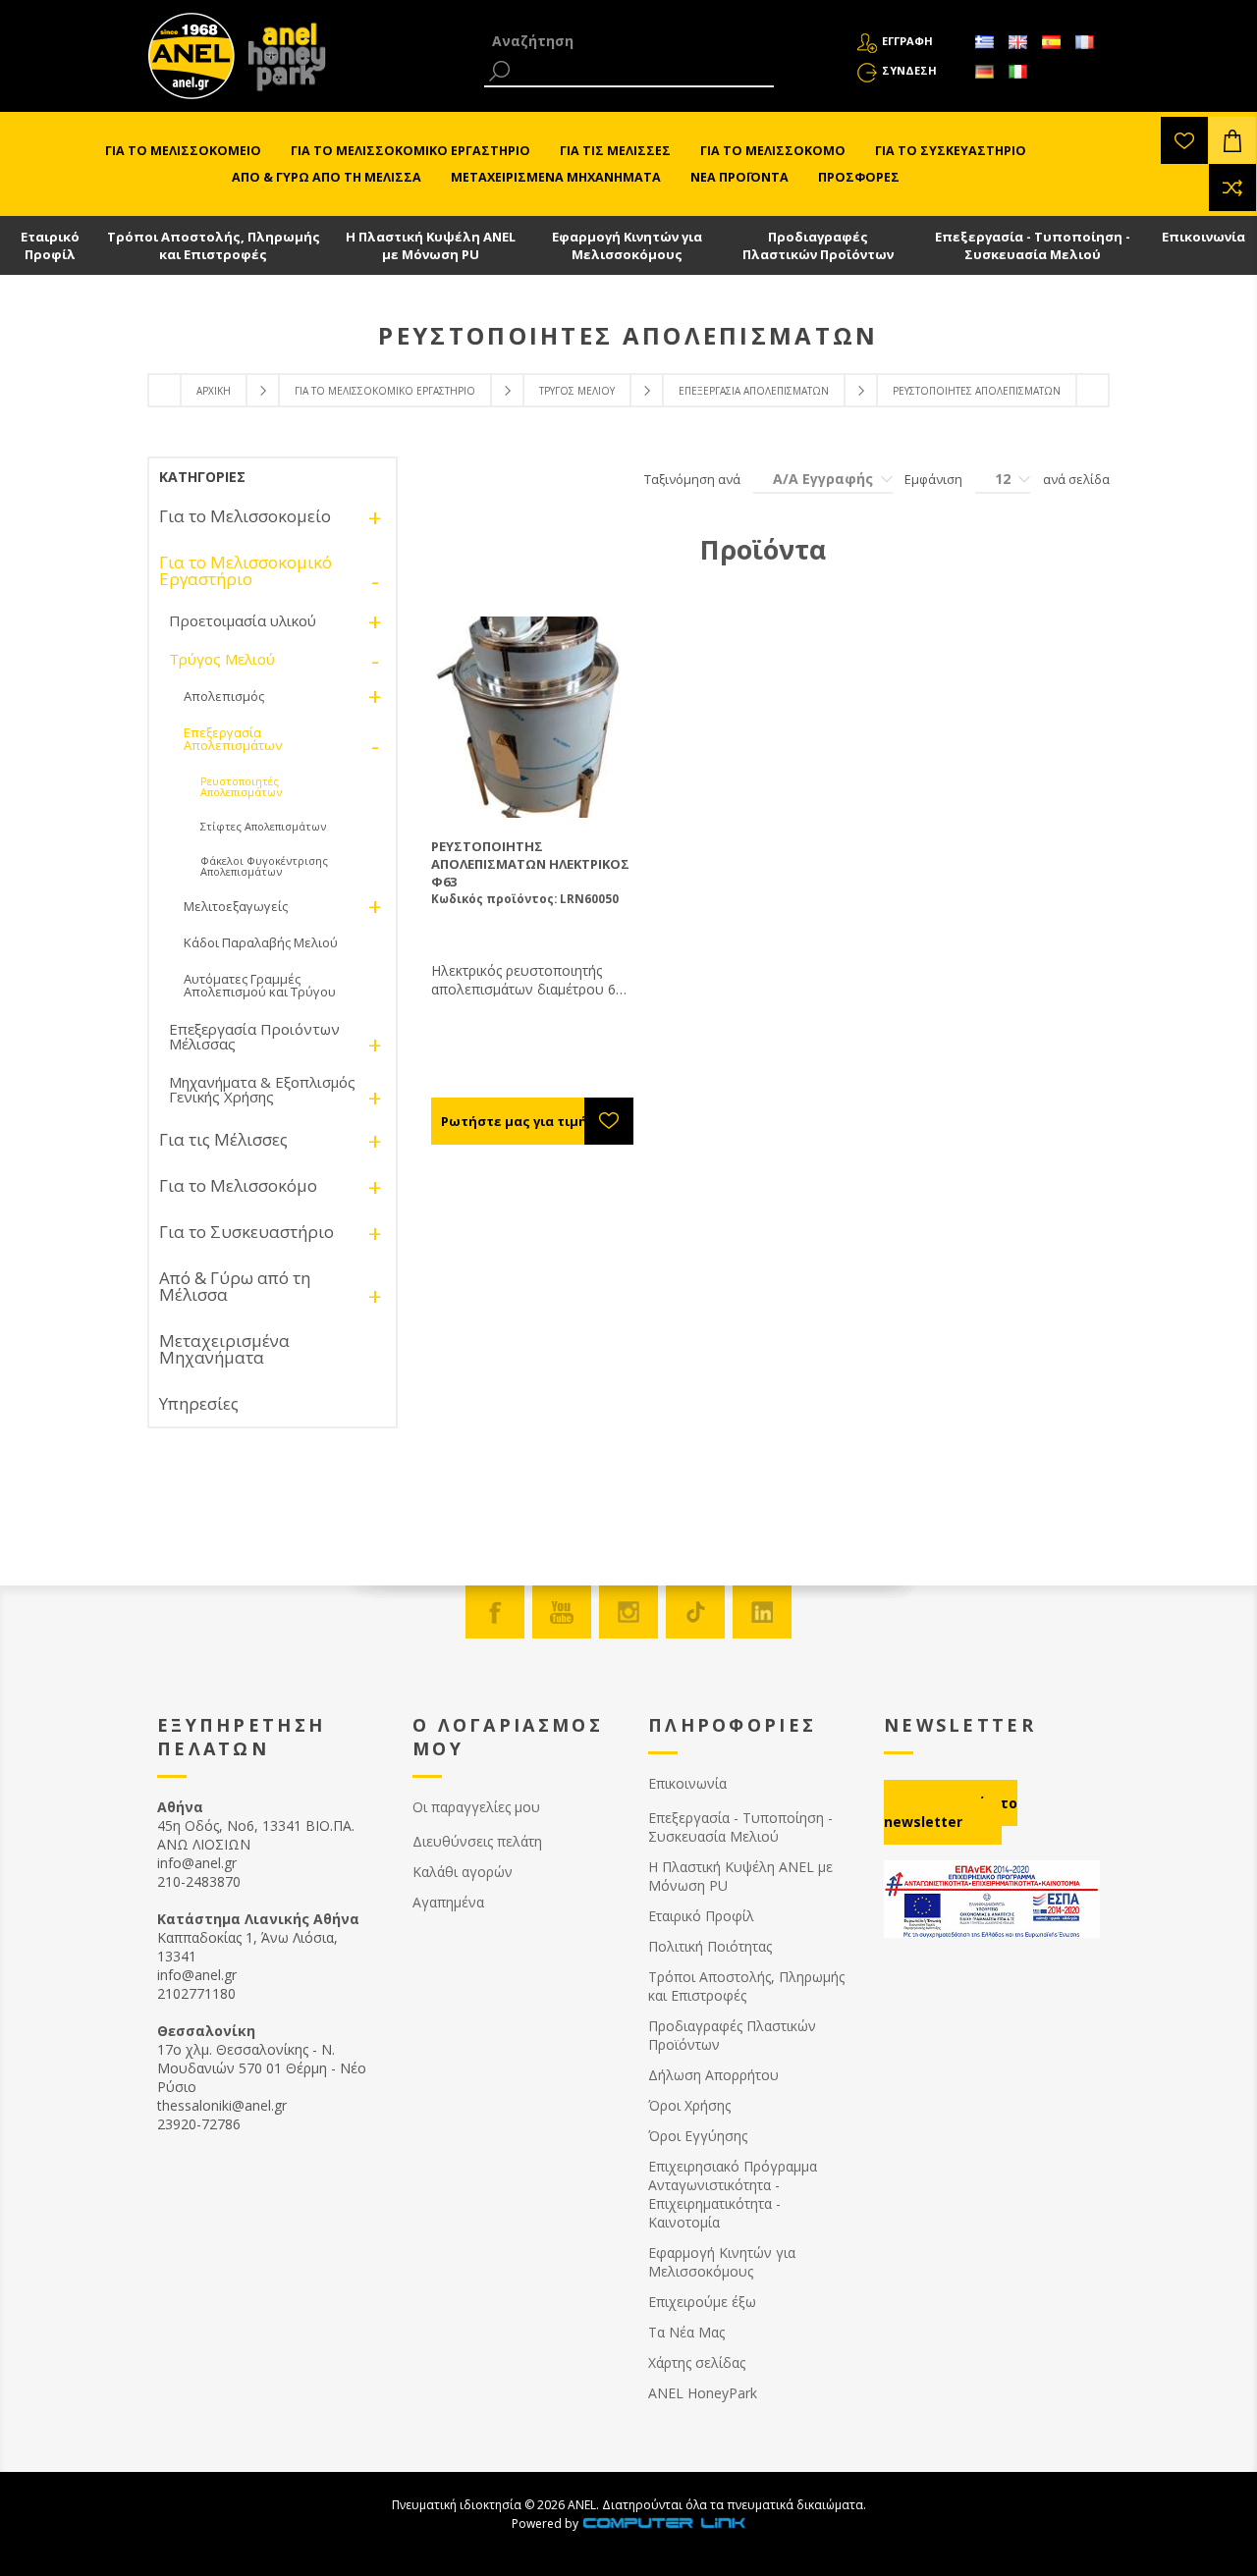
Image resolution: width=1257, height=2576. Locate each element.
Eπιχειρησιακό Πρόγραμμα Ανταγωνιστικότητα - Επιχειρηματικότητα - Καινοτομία (733, 2194)
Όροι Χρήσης (689, 2105)
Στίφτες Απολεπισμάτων (263, 826)
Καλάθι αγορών (463, 1872)
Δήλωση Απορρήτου (713, 2075)
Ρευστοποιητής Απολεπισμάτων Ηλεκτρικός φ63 (530, 864)
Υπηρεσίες (199, 1403)
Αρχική (214, 391)
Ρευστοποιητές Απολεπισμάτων (241, 786)
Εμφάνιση (933, 479)
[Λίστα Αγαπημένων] (1184, 140)
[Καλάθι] (1232, 140)
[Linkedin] (762, 1612)
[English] (1017, 42)
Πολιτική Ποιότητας (710, 1946)
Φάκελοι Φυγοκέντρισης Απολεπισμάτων (264, 866)
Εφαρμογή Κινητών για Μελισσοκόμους (627, 245)
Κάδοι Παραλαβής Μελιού (261, 942)
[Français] (1084, 42)
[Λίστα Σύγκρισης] (1232, 188)
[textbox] (629, 41)
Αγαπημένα (448, 1902)
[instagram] (628, 1612)
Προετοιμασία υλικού (243, 620)
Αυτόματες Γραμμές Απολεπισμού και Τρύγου (260, 985)
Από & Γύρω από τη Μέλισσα (235, 1286)
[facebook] (495, 1612)
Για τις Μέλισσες (223, 1139)
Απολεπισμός (224, 696)
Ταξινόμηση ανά (692, 479)
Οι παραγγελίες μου (476, 1807)
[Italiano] (1017, 72)
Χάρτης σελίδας (697, 2362)
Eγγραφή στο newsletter (951, 1812)
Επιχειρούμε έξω (702, 2302)
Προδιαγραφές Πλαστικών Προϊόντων (818, 245)
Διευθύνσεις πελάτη (477, 1841)
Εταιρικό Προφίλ (50, 245)
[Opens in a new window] (664, 2523)
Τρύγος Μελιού (577, 391)
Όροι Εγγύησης (698, 2136)
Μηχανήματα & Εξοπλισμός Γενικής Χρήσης (262, 1089)
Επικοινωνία (1203, 237)
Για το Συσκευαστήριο (246, 1232)
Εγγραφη (907, 41)
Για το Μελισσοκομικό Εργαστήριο (385, 391)
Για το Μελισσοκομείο (245, 516)
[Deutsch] (984, 72)
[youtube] (562, 1612)
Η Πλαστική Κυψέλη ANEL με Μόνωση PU (431, 245)
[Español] (1051, 42)
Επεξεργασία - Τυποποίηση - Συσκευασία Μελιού (1033, 245)
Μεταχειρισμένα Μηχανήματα (224, 1349)
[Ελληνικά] (984, 42)
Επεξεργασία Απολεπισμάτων (754, 391)
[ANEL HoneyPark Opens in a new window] (281, 61)
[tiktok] (695, 1612)
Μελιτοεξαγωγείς (236, 906)
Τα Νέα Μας (686, 2332)
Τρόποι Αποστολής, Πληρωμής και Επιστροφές (214, 245)
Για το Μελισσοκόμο (238, 1185)
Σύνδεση (909, 70)
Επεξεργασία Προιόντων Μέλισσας (254, 1036)
